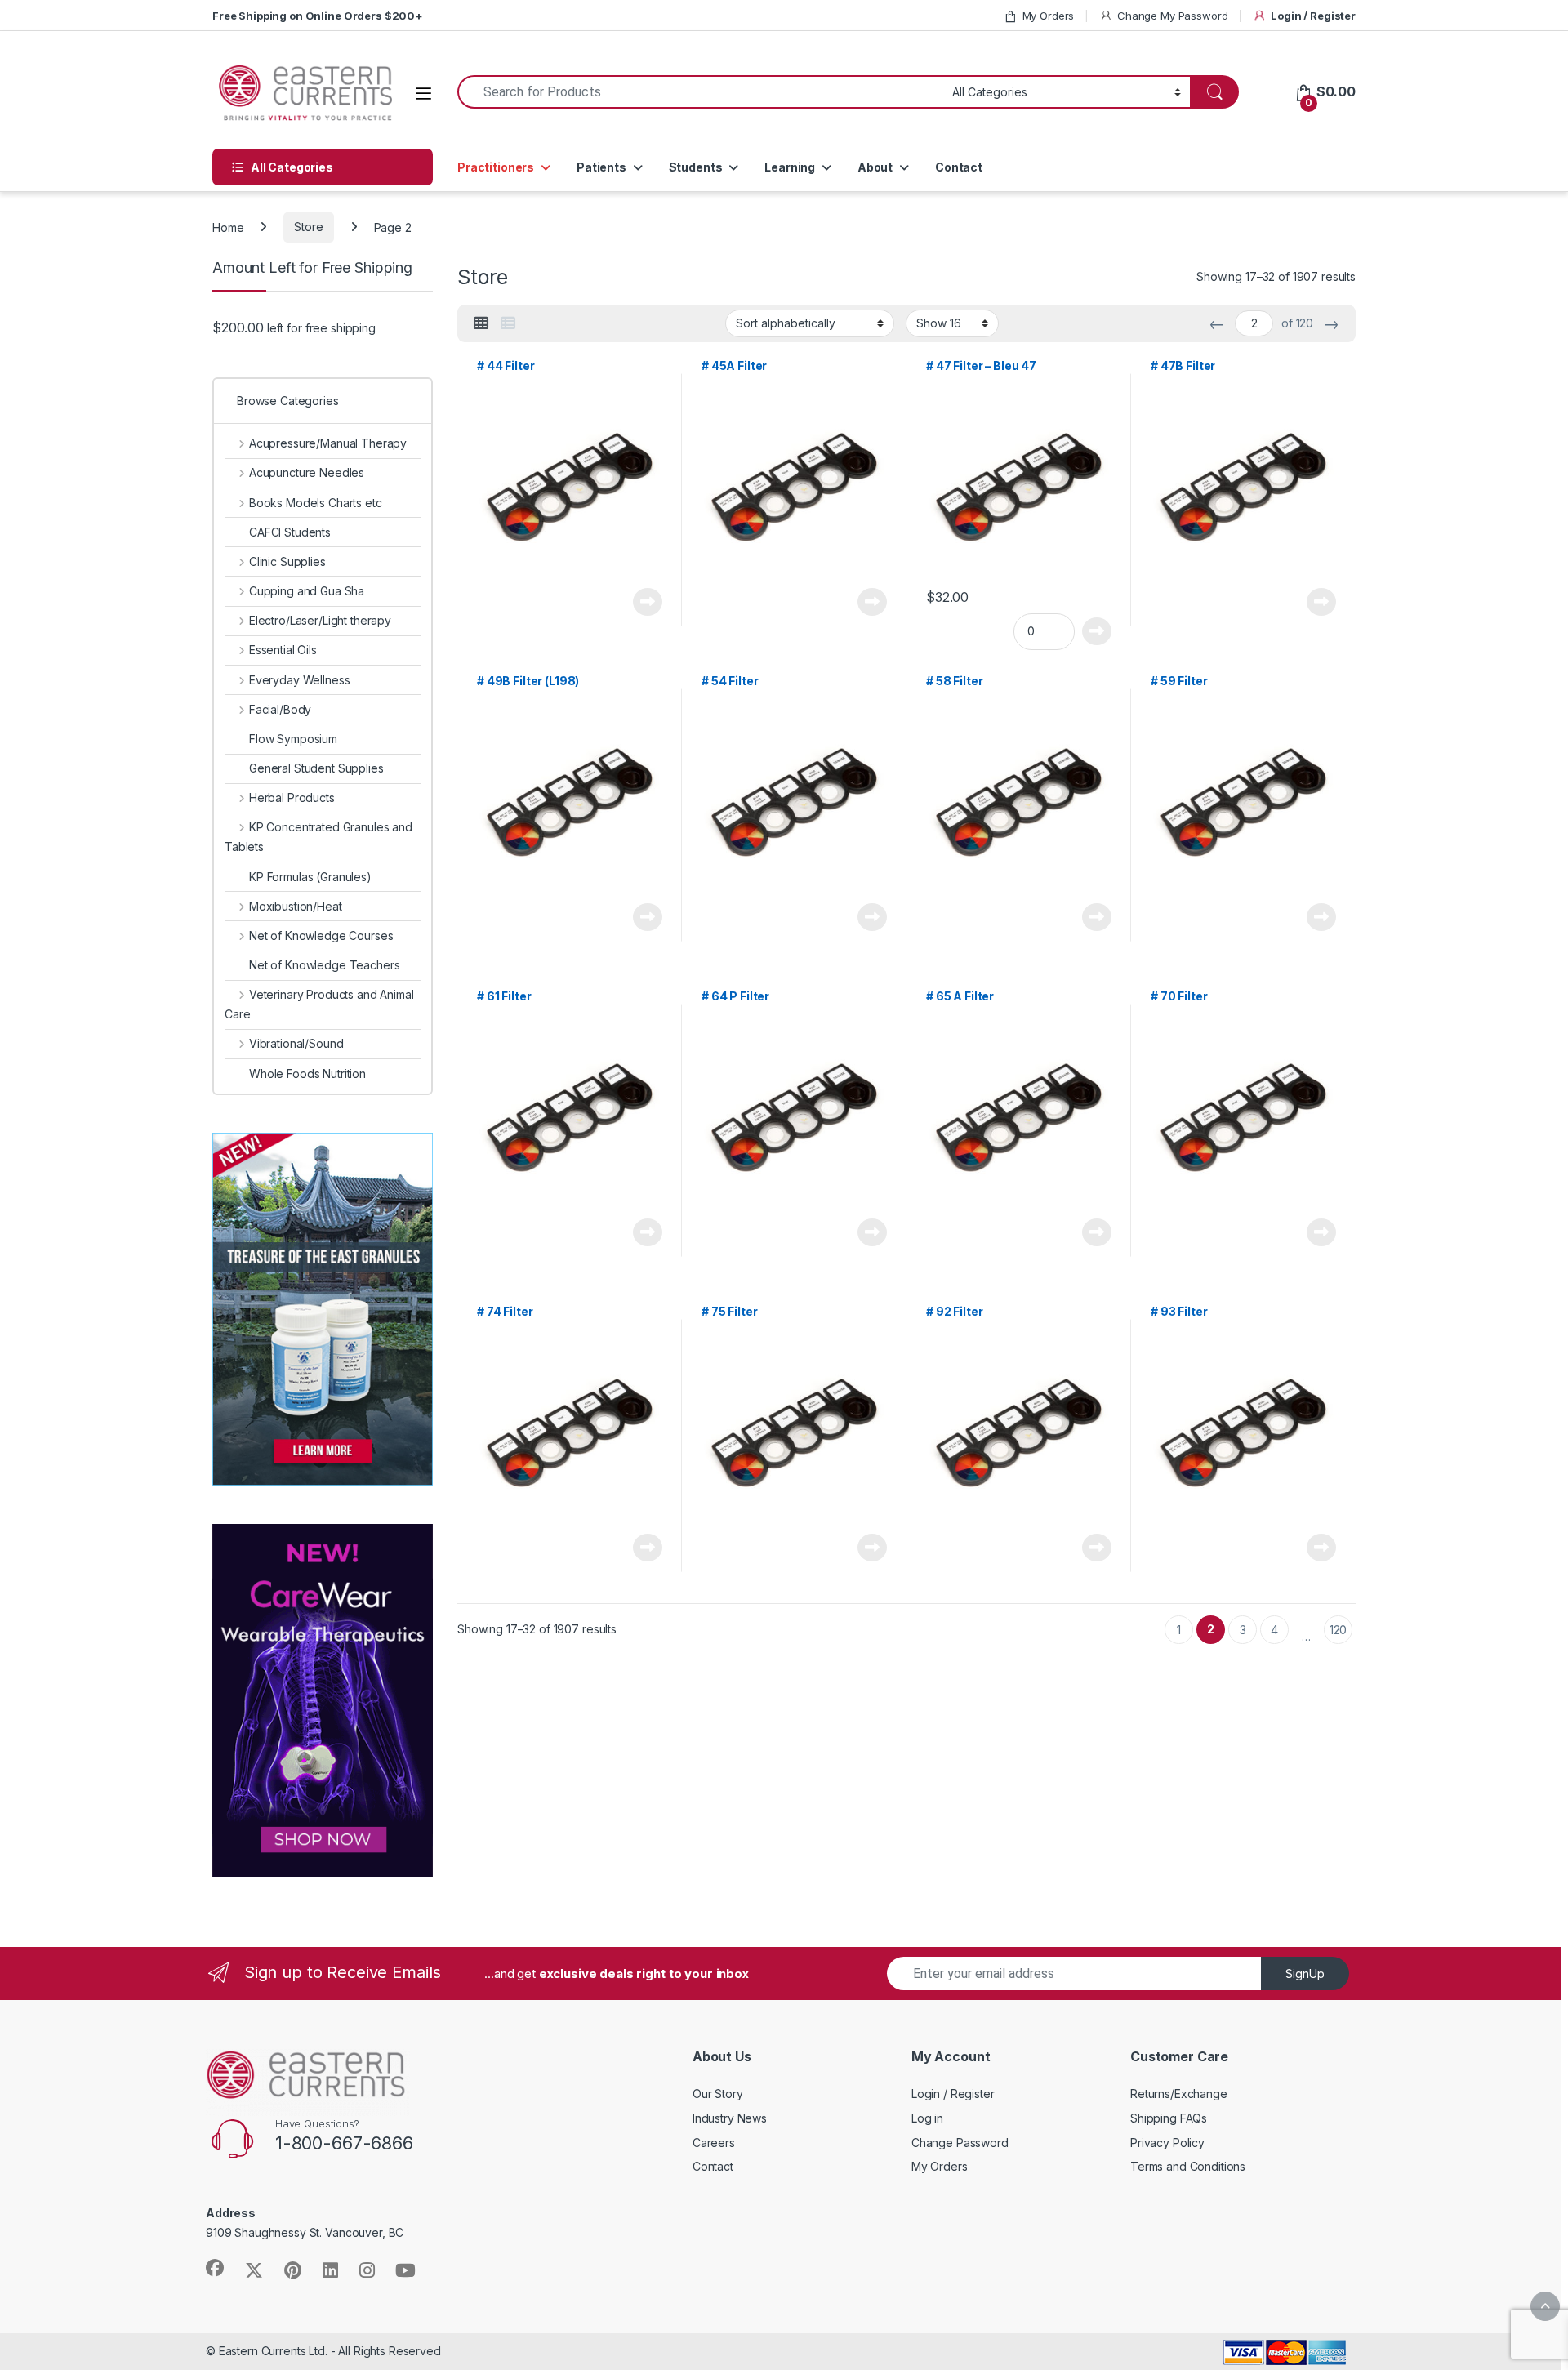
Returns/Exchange (1179, 2094)
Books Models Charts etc (316, 503)
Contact (959, 167)
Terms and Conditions (1188, 2166)
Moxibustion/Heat (296, 906)
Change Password (960, 2143)
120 (1339, 1630)
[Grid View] (481, 323)
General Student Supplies (316, 768)
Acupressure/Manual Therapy (328, 443)
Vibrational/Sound (296, 1043)
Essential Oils (283, 650)
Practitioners (496, 167)
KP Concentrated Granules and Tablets (318, 837)
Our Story (718, 2094)
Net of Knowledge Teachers (325, 965)
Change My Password (1172, 16)
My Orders (1049, 16)
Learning (790, 167)
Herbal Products (292, 797)
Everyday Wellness (299, 680)
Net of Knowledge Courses (321, 936)
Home (228, 227)
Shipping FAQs (1169, 2118)
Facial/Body (280, 709)
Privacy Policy (1167, 2143)
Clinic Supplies (287, 561)
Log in (927, 2118)
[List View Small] (508, 323)
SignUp (1305, 1974)
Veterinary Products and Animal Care (319, 1004)
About (875, 167)
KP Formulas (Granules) (310, 877)
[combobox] (700, 92)
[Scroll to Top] (1545, 2306)
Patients (601, 167)
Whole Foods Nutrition (307, 1074)
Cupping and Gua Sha (307, 591)
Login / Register (1313, 16)
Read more (648, 602)
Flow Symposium (293, 739)
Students (696, 167)
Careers (714, 2143)
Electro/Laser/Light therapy (320, 620)
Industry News (730, 2118)
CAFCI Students (290, 532)
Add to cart (1097, 631)
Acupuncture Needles (307, 472)
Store (308, 227)
